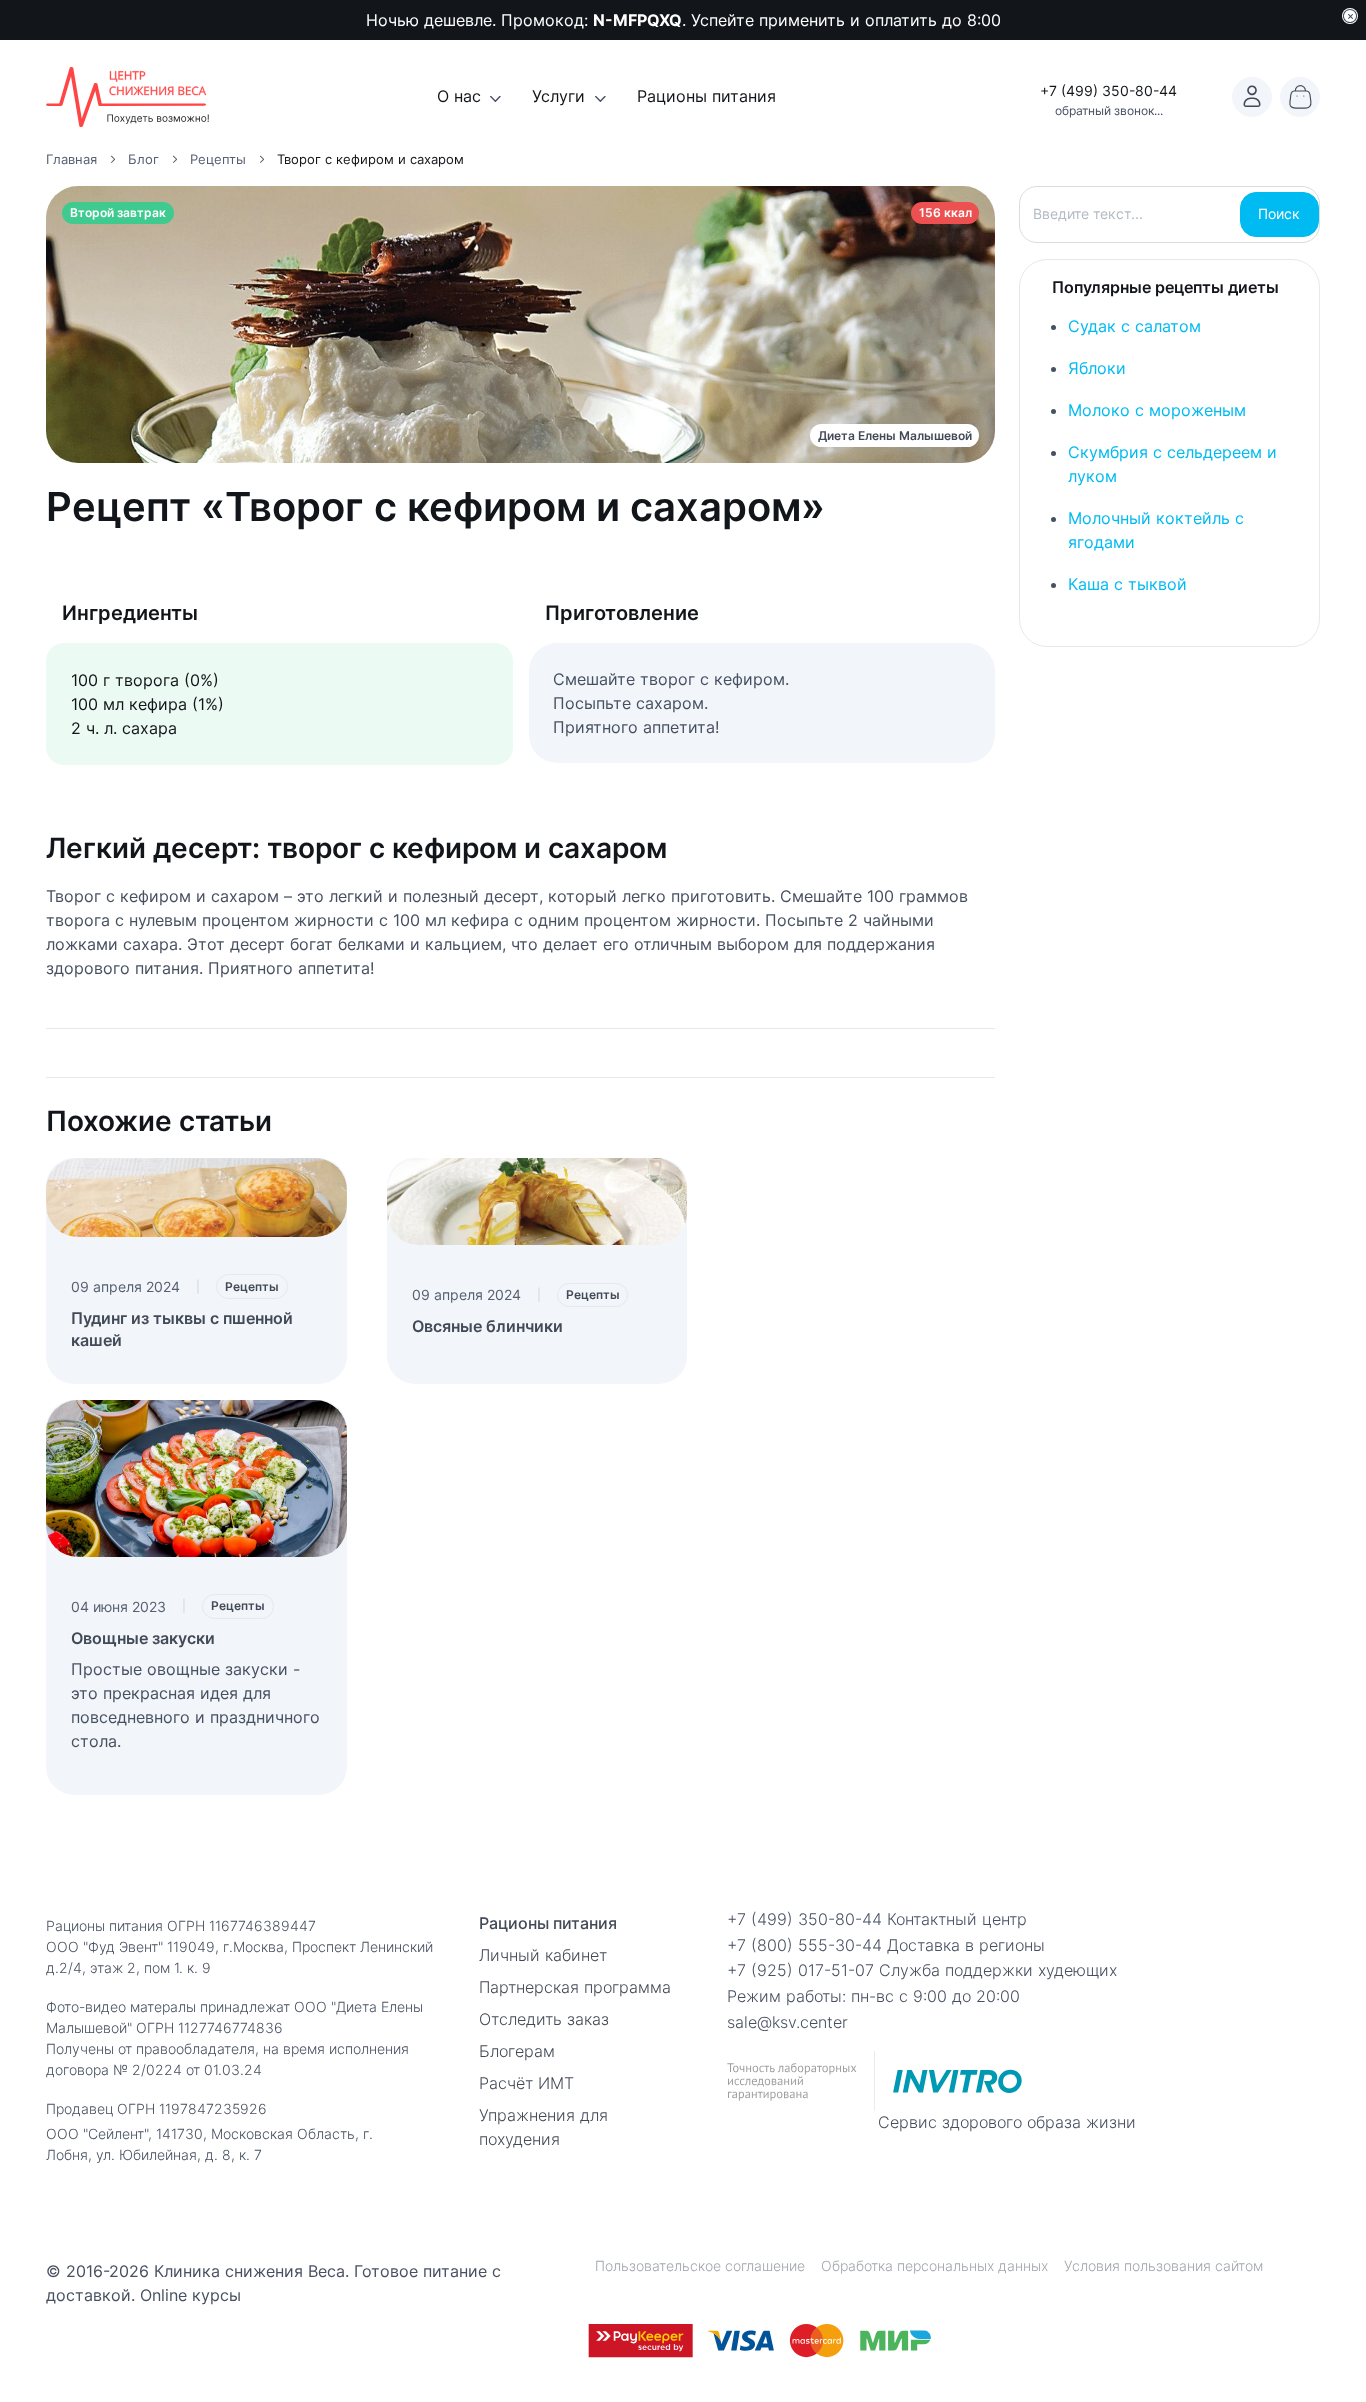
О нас (459, 96)
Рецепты (252, 1286)
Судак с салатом (1134, 326)
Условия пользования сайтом (1163, 2265)
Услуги (558, 96)
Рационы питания (706, 96)
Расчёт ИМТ (526, 2083)
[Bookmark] (1252, 97)
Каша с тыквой (1127, 584)
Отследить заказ (544, 2019)
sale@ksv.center (787, 2022)
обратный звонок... (1109, 110)
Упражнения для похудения (543, 2127)
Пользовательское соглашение (700, 2265)
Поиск (1279, 213)
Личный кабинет (543, 1955)
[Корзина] (1300, 97)
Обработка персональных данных (934, 2265)
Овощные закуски (143, 1638)
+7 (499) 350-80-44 (1108, 90)
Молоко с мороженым (1157, 410)
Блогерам (517, 2051)
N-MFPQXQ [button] (637, 20)
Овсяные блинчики (487, 1326)
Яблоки (1097, 368)
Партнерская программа (575, 1987)
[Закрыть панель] (1350, 16)
